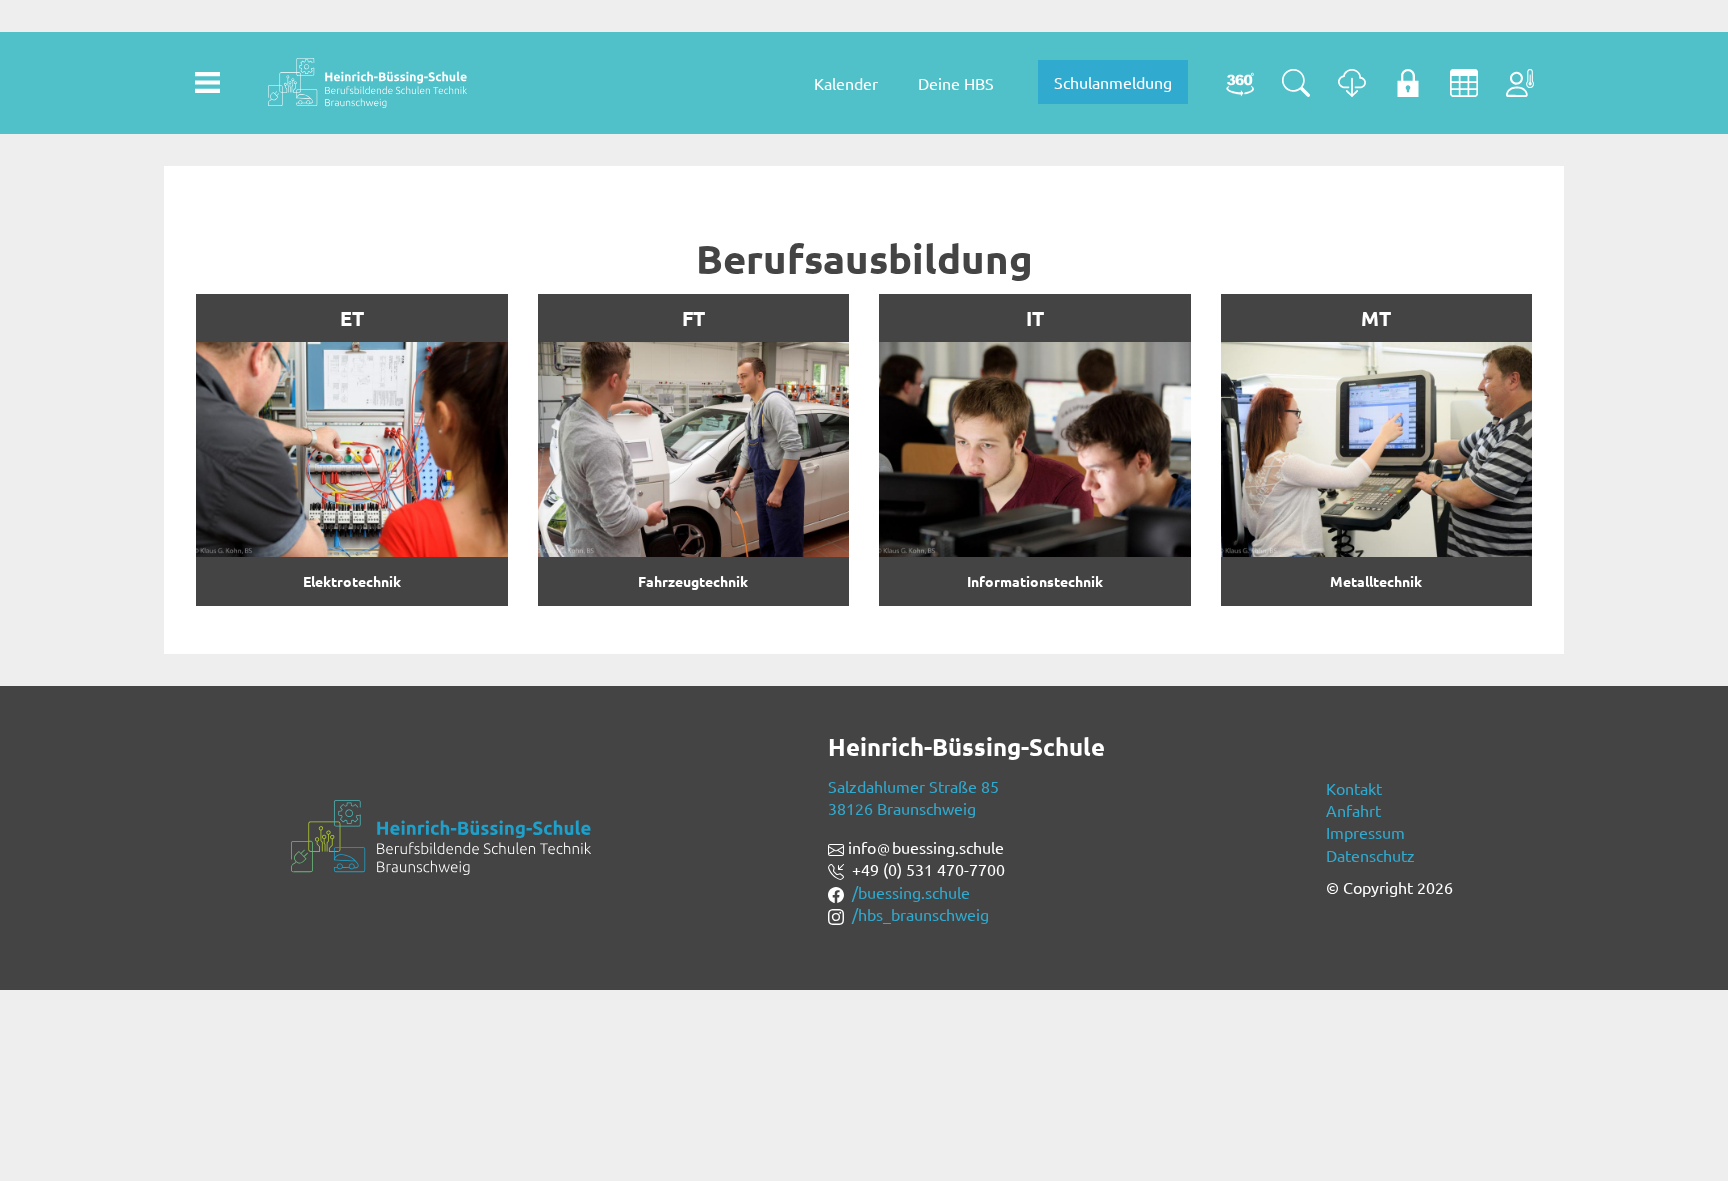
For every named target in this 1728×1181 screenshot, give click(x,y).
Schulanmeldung (1113, 82)
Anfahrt (1353, 810)
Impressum (1365, 832)
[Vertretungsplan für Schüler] (1464, 83)
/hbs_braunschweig (920, 914)
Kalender (846, 83)
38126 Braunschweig (902, 808)
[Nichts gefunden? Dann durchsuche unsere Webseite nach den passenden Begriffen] (1296, 83)
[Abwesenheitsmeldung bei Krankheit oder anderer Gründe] (1520, 83)
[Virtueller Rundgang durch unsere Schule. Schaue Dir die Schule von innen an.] (1240, 83)
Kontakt (1354, 788)
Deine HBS (956, 83)
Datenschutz (1370, 855)
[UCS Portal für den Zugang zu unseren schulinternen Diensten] (1408, 83)
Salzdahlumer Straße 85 (913, 786)
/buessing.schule (911, 892)
